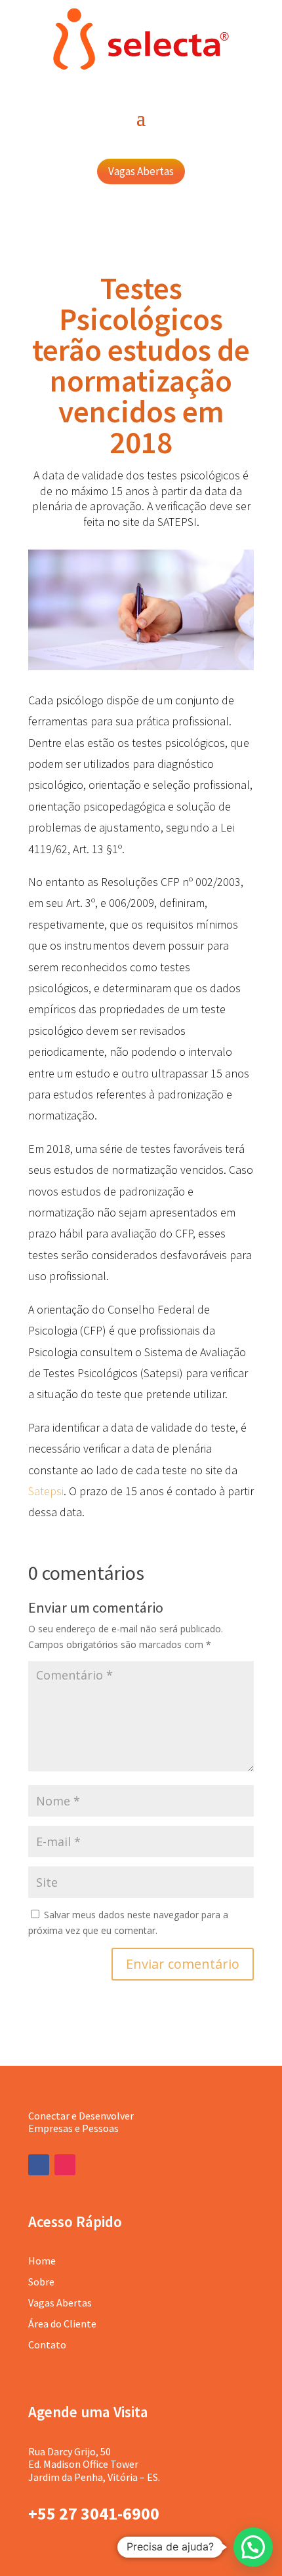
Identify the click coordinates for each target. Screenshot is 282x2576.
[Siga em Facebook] (39, 2165)
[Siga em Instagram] (65, 2165)
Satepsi (46, 1491)
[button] (253, 2547)
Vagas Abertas (141, 171)
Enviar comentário (183, 1964)
